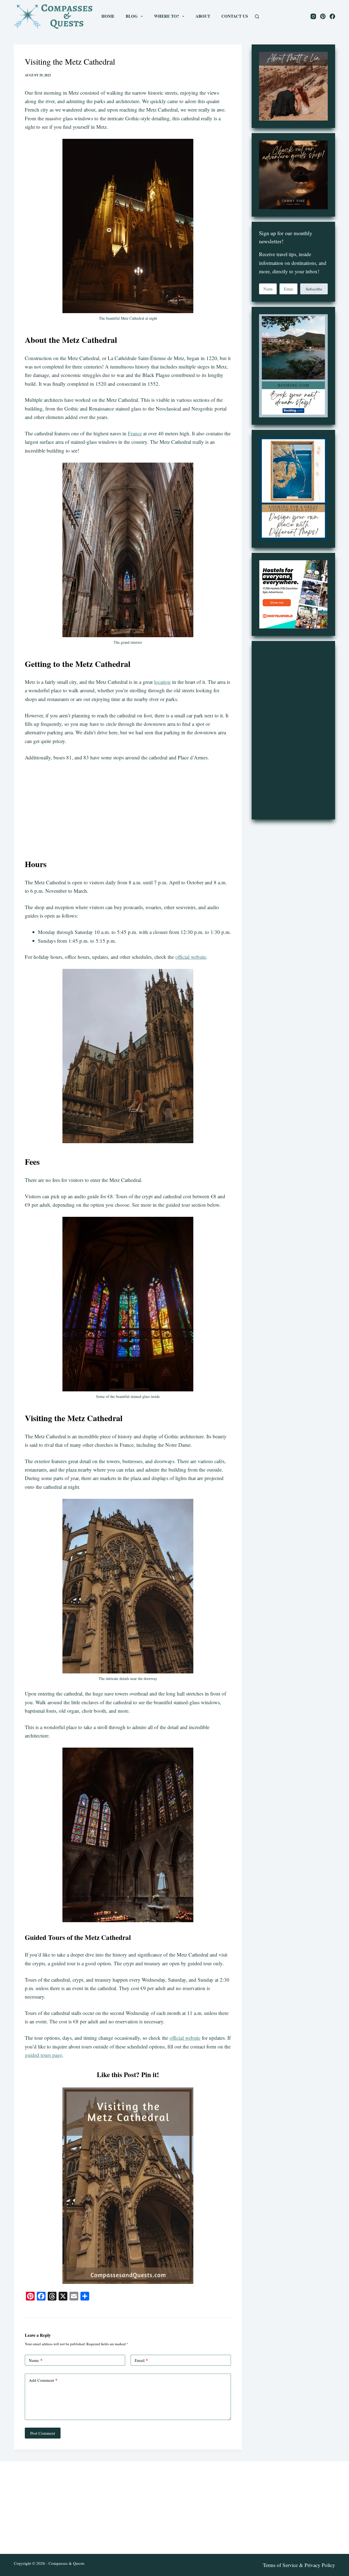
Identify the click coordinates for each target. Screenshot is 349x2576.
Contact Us (235, 16)
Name (36, 2360)
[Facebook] (332, 16)
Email (141, 2360)
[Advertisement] (128, 807)
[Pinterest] (323, 16)
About (203, 16)
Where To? (167, 16)
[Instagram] (313, 16)
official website (191, 957)
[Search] (257, 17)
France (135, 433)
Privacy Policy (320, 2565)
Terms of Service (280, 2565)
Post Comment (43, 2433)
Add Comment (43, 2380)
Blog (132, 16)
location (162, 682)
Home (108, 16)
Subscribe (314, 289)
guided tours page (43, 2055)
